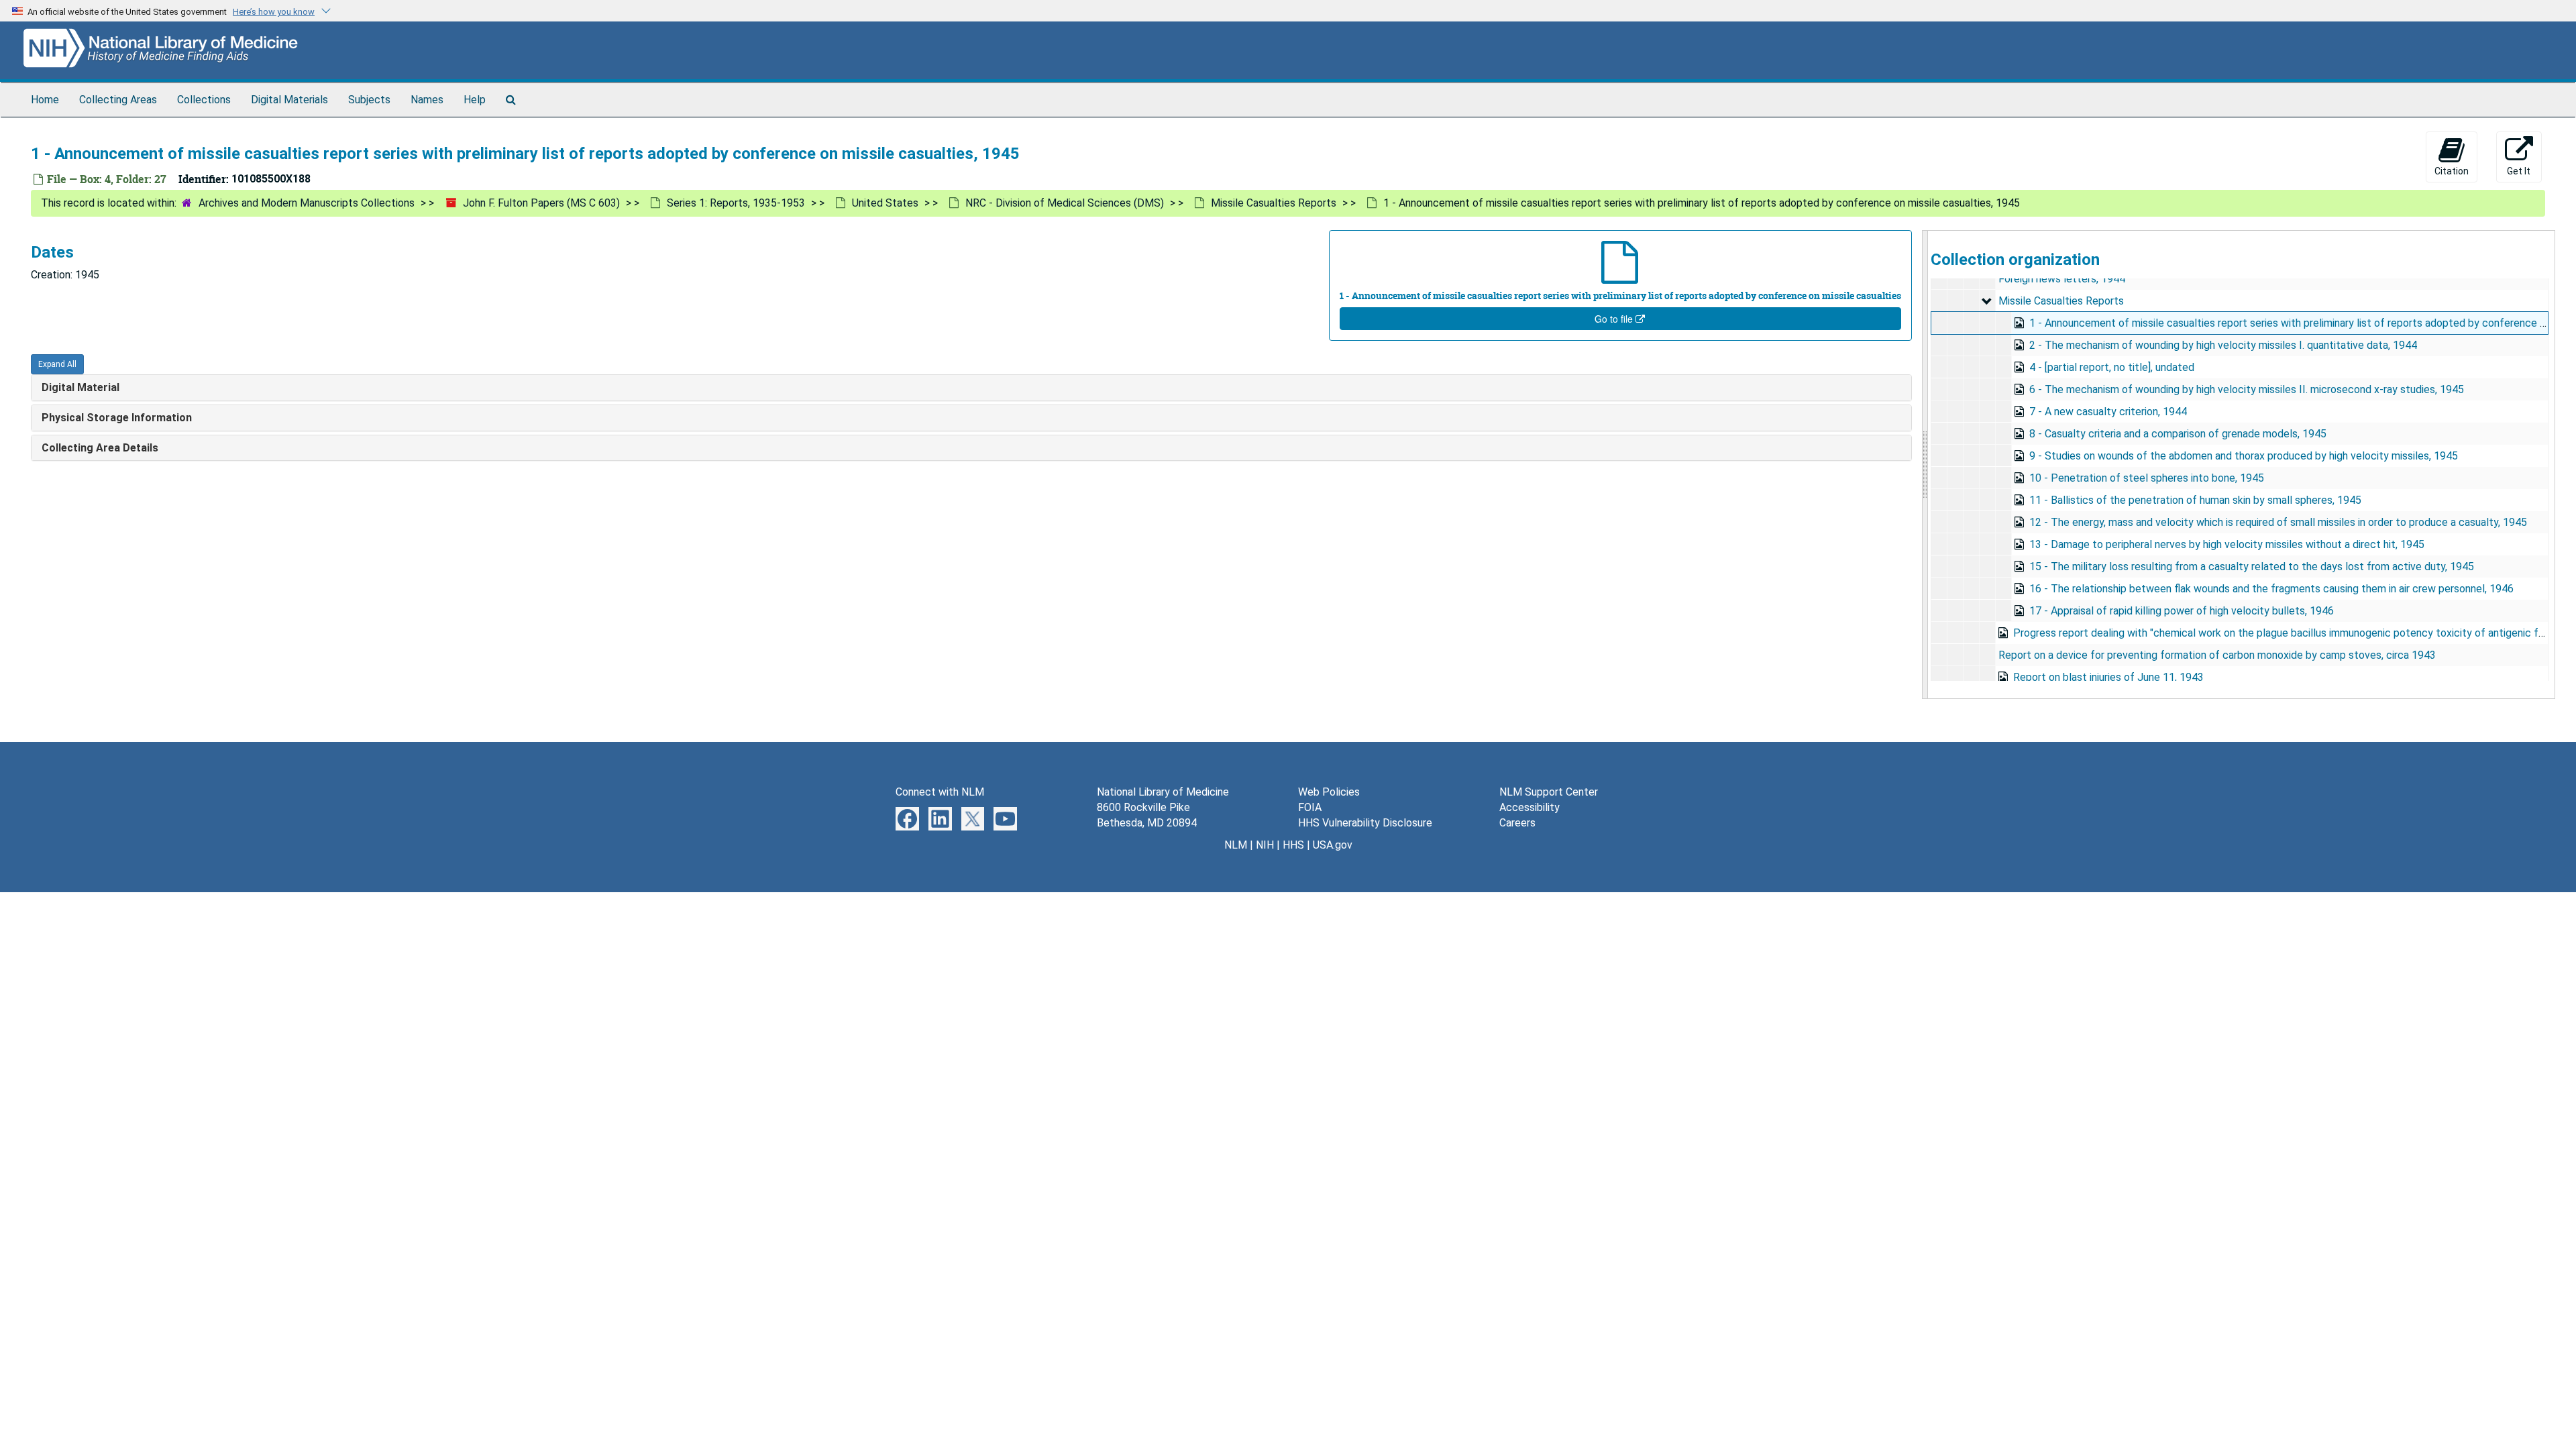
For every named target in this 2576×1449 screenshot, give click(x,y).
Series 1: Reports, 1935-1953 (736, 203)
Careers (1517, 823)
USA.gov (1333, 845)
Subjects (369, 100)
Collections (204, 100)
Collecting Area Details (100, 448)
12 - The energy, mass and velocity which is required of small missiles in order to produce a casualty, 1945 (2278, 522)
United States (885, 203)
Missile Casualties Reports (1274, 203)
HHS (1293, 845)
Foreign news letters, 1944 (2062, 279)
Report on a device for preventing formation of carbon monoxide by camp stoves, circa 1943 (2217, 655)
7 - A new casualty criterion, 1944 (2108, 412)
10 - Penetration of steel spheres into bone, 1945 (2147, 478)
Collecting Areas (118, 100)
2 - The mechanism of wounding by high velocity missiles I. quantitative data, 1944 (2223, 345)
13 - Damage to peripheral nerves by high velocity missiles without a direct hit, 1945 (2227, 544)
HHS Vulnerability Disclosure (1365, 823)
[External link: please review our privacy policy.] (907, 818)
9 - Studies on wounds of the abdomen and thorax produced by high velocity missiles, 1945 (2244, 456)
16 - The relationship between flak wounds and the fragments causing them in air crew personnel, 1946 (2271, 589)
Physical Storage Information (117, 418)
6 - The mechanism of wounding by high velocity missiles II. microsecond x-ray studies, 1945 (2247, 389)
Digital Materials (289, 100)
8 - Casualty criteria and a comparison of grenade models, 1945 (2178, 434)
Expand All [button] (57, 364)
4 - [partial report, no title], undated (2112, 367)
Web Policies (1329, 792)
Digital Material (80, 387)
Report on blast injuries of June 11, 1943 (2108, 677)
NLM (1236, 845)
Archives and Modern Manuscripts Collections (307, 203)
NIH (1265, 845)
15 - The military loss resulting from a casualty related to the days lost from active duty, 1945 (2252, 567)
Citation (2452, 171)
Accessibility (1529, 807)
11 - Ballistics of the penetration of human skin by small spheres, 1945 (2195, 500)
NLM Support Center (1549, 792)
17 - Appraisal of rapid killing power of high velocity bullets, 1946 (2182, 611)
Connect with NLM (940, 792)
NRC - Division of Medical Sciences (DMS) (1065, 203)
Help (475, 100)
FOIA (1310, 807)
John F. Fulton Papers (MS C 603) (541, 203)
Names (427, 100)
